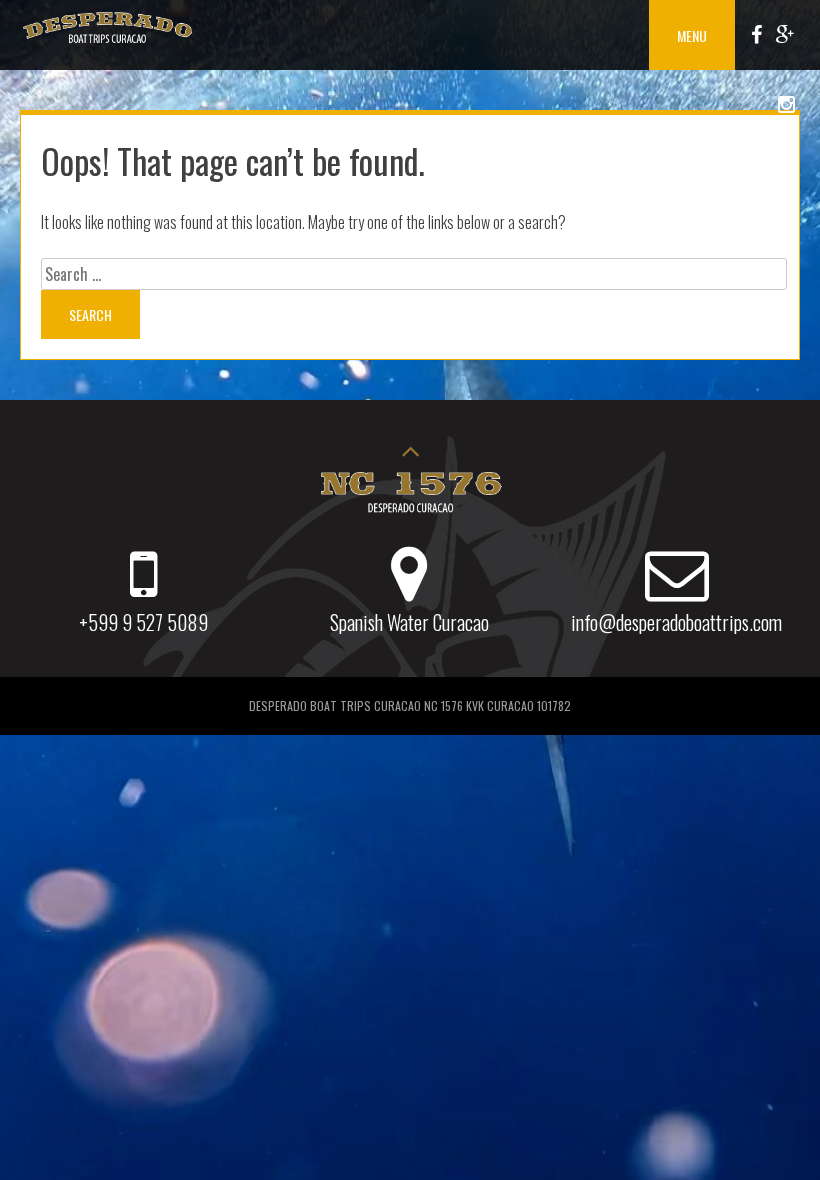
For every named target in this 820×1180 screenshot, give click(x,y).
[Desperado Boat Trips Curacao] (107, 43)
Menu (692, 35)
